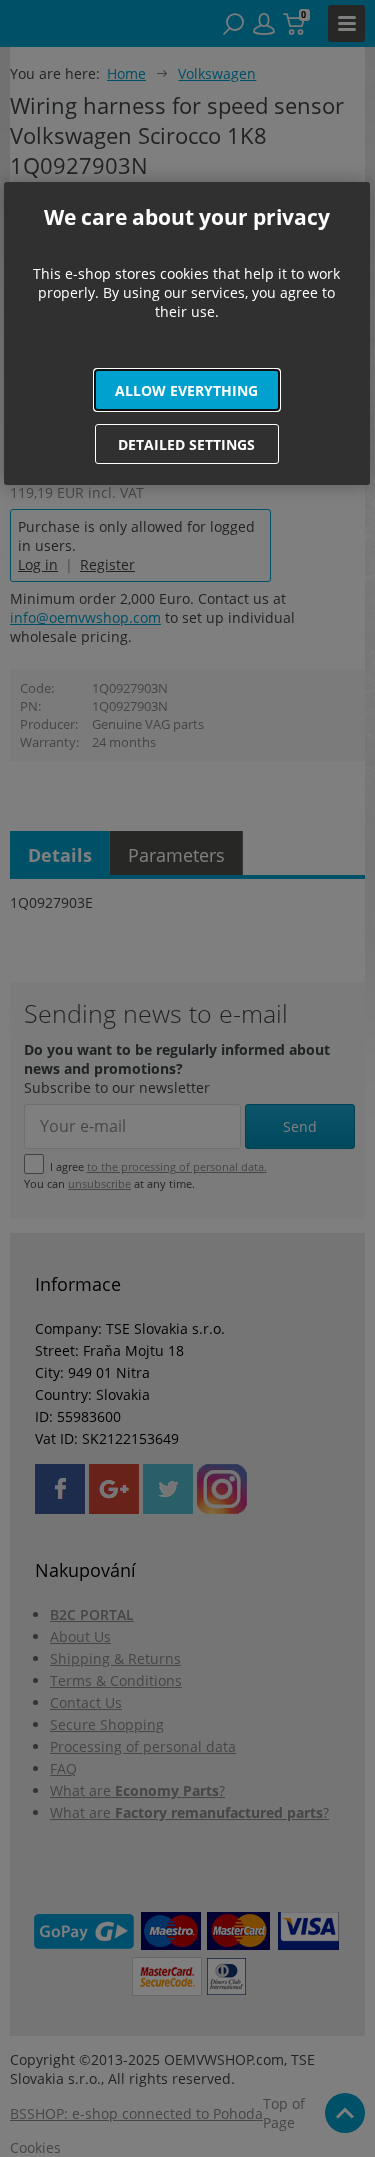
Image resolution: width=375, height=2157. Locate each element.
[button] (187, 390)
